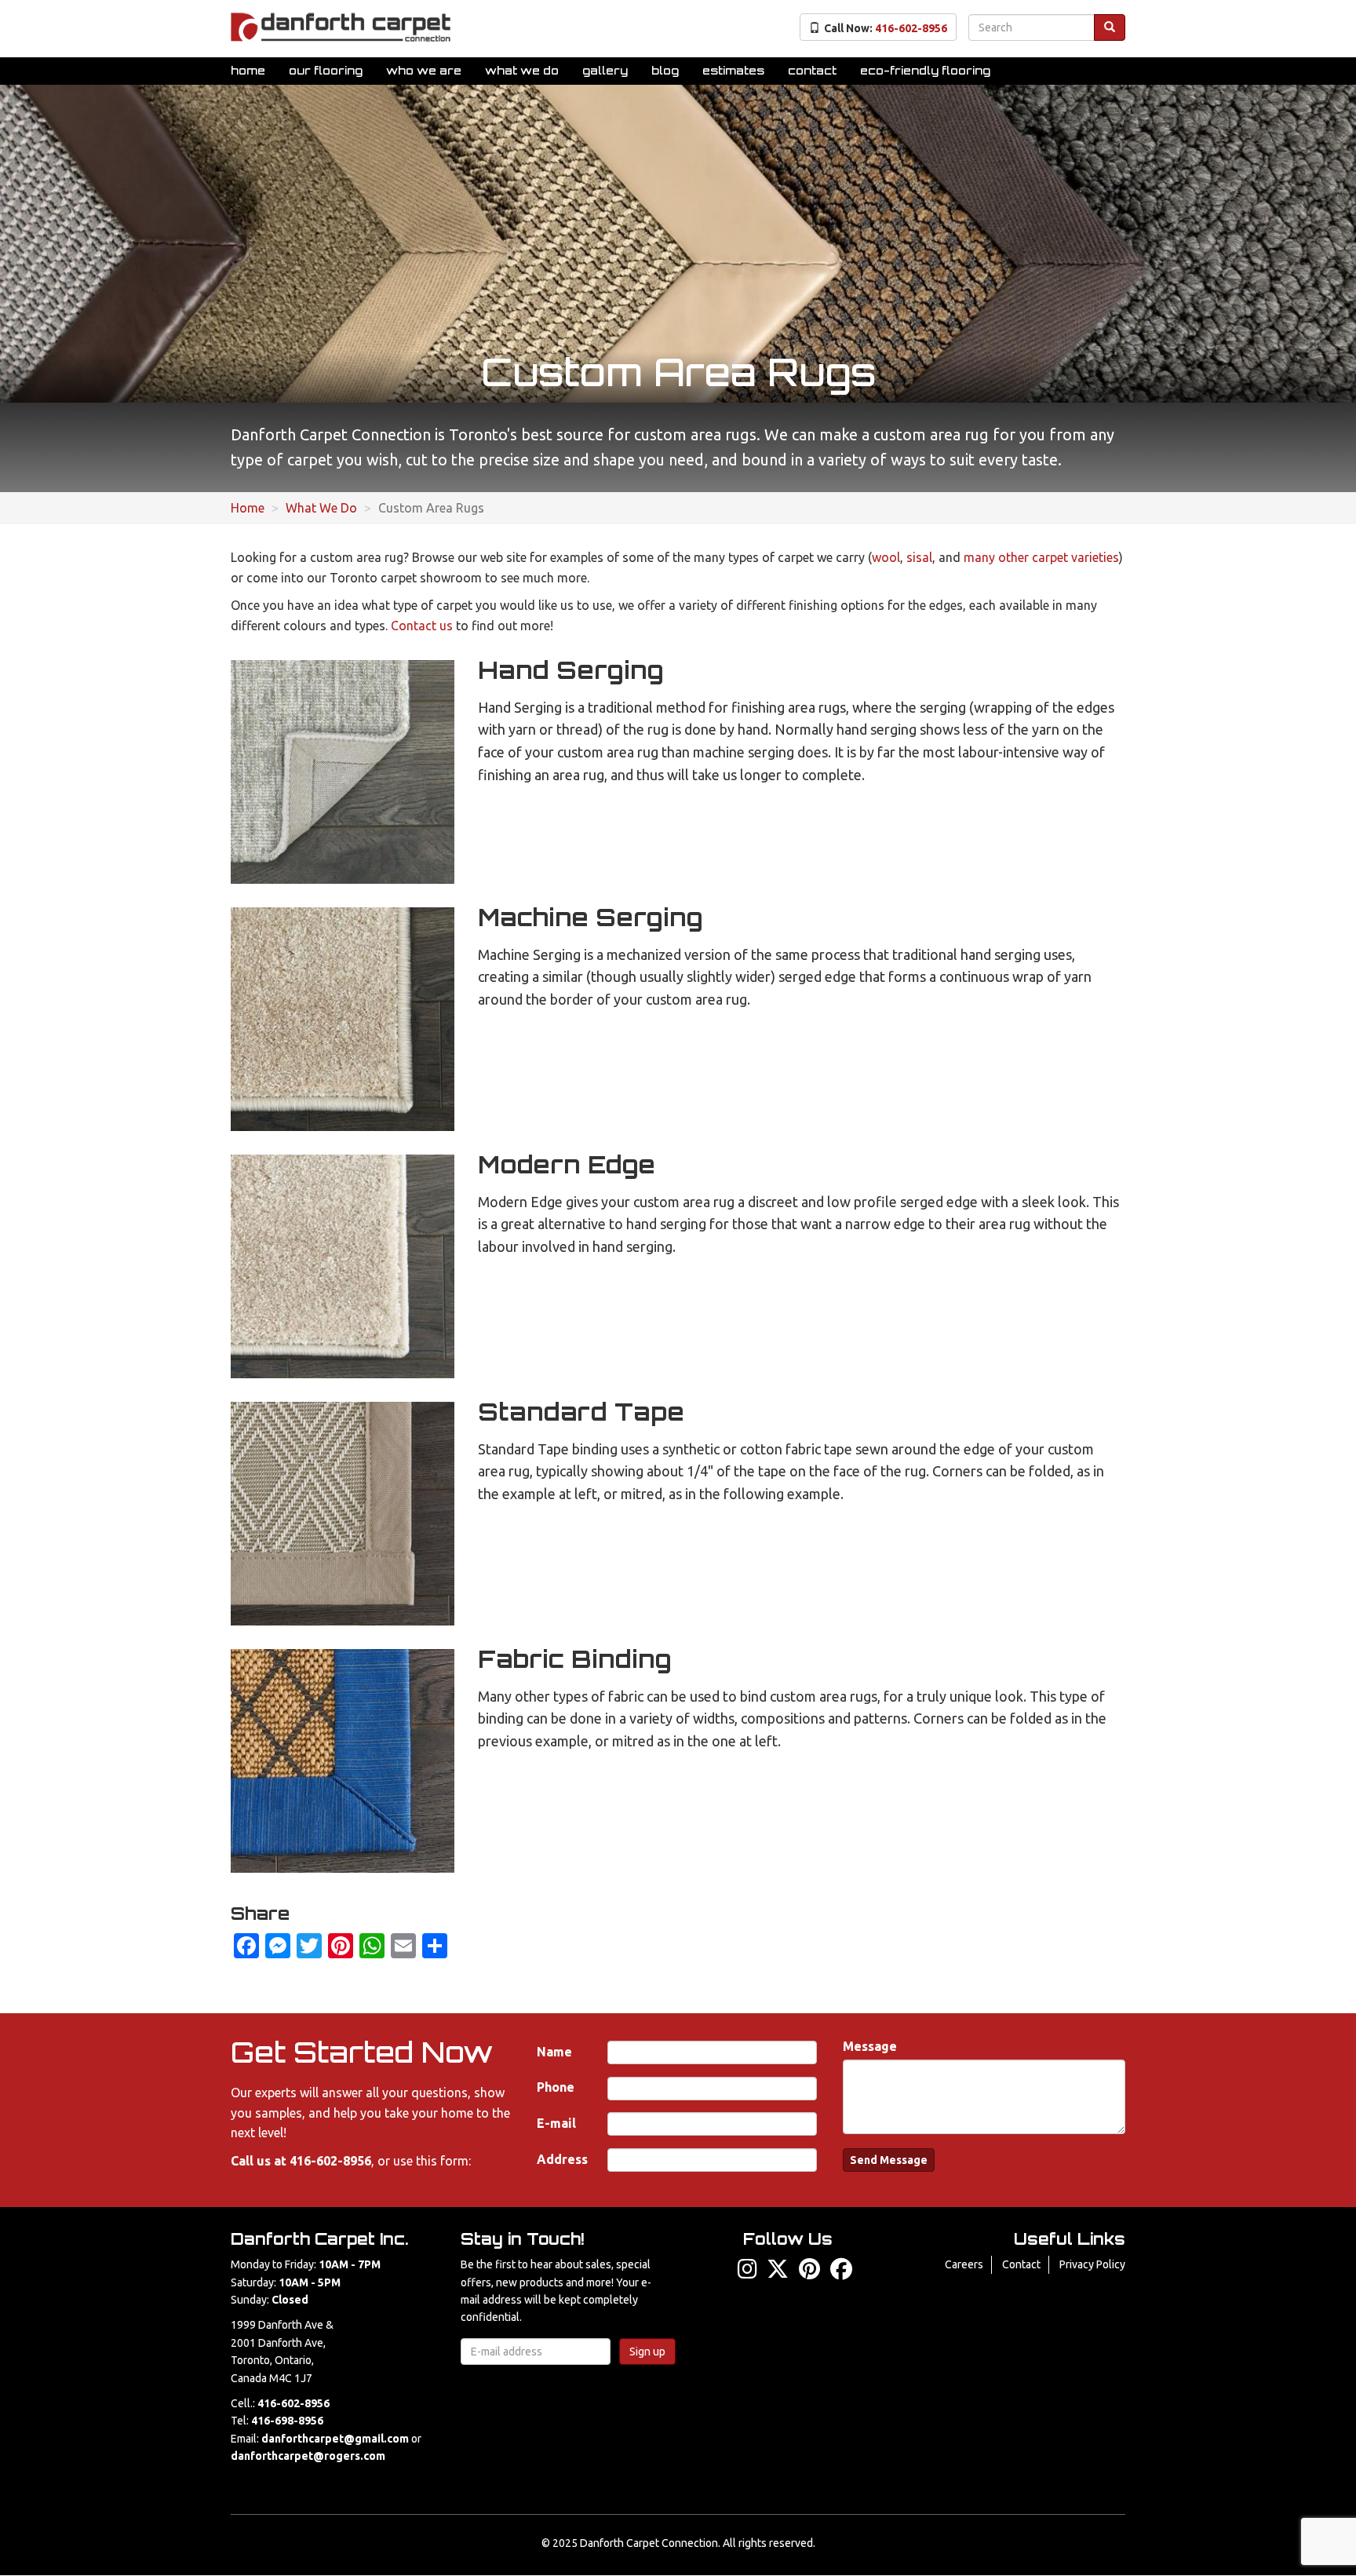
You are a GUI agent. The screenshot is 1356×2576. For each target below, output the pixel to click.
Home (248, 70)
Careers (964, 2264)
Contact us (422, 626)
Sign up (647, 2352)
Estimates (733, 70)
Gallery (605, 70)
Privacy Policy (1092, 2264)
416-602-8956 (330, 2161)
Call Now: (886, 28)
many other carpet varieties (1041, 557)
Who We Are (424, 70)
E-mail (556, 2123)
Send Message (889, 2160)
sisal (919, 557)
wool (886, 557)
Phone (556, 2087)
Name (554, 2052)
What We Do (522, 70)
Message (870, 2046)
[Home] (341, 27)
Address (562, 2159)
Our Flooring (326, 70)
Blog (665, 70)
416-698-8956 (287, 2421)
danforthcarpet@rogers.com (308, 2456)
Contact (812, 70)
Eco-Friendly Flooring (925, 70)
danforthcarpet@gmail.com (335, 2439)
